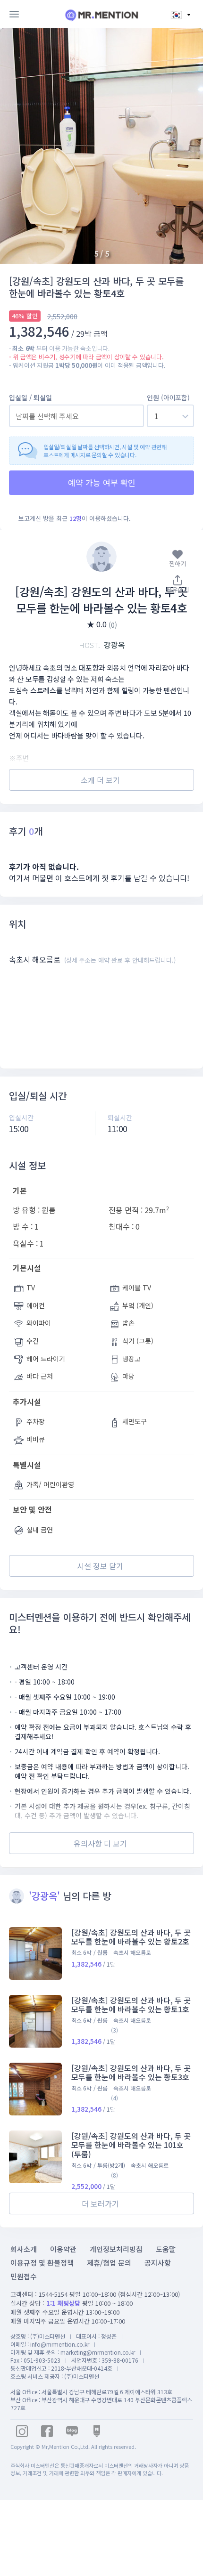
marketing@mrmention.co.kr (98, 2352)
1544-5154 (53, 2294)
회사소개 (24, 2249)
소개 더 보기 (100, 780)
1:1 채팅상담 (63, 2303)
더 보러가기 (100, 2203)
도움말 (166, 2249)
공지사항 (158, 2263)
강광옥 (102, 645)
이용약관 (63, 2249)
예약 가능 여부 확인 (102, 482)
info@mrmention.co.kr (60, 2344)
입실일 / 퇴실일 (30, 397)
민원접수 (24, 2276)
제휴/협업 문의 (109, 2263)
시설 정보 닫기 (100, 1566)
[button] (185, 146)
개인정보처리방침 (116, 2249)
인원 (168, 397)
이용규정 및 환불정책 (42, 2263)
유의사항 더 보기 (100, 1843)
